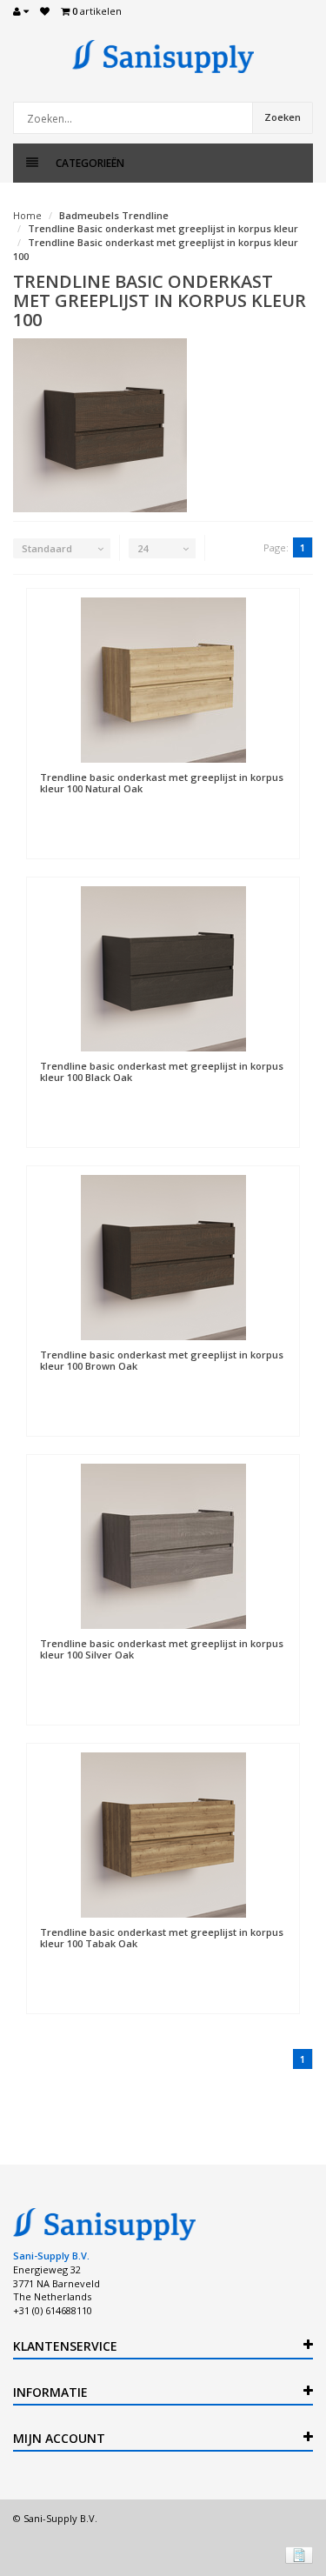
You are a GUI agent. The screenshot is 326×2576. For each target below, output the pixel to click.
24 (143, 548)
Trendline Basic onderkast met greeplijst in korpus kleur (163, 228)
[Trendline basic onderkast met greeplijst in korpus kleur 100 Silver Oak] (163, 1546)
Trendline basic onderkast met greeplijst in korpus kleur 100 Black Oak (162, 1071)
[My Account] (21, 11)
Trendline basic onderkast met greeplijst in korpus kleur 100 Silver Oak (162, 1649)
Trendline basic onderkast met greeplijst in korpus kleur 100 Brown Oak (162, 1360)
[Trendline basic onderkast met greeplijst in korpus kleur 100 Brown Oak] (163, 1258)
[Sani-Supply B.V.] (163, 57)
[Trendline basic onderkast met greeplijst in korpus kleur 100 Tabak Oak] (163, 1835)
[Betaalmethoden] (299, 2555)
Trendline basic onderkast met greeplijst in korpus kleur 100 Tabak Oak (162, 1938)
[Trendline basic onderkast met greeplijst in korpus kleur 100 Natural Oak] (163, 680)
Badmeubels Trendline (114, 215)
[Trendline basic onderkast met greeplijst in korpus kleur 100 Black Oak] (163, 969)
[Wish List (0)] (45, 11)
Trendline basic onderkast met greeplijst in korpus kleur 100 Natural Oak (162, 783)
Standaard (47, 548)
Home (27, 215)
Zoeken (283, 117)
